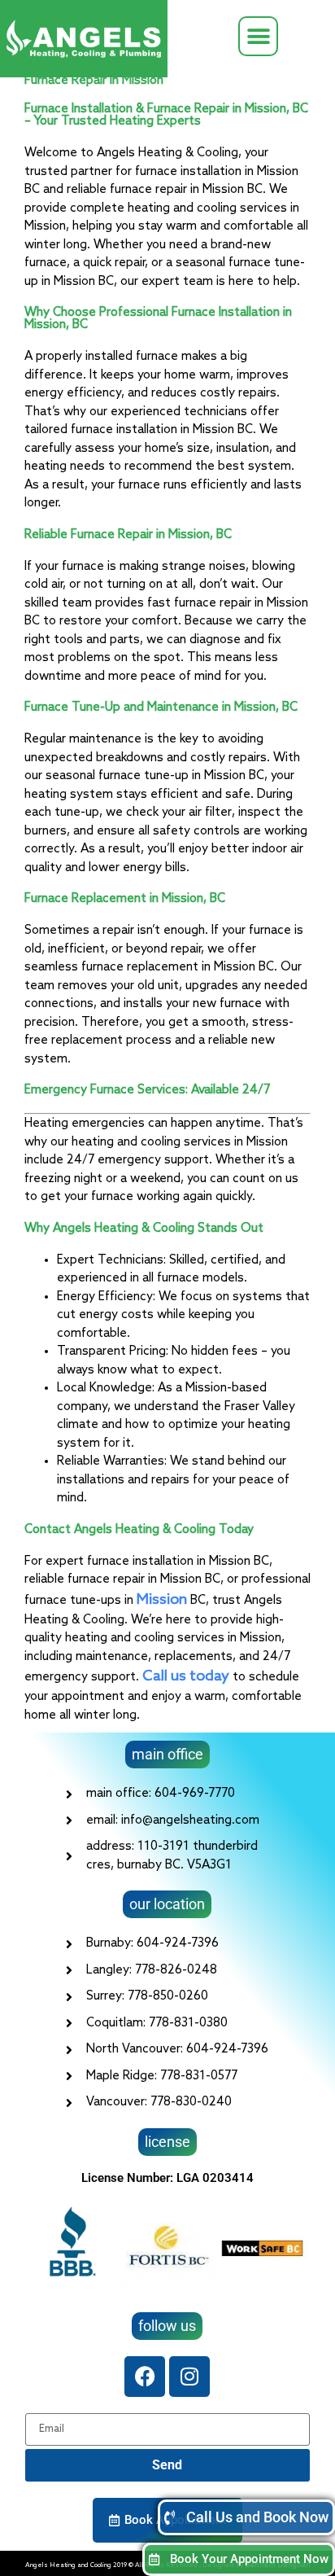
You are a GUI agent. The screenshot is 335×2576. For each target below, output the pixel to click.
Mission (163, 1600)
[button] (258, 36)
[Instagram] (189, 2377)
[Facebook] (145, 2377)
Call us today (186, 1676)
